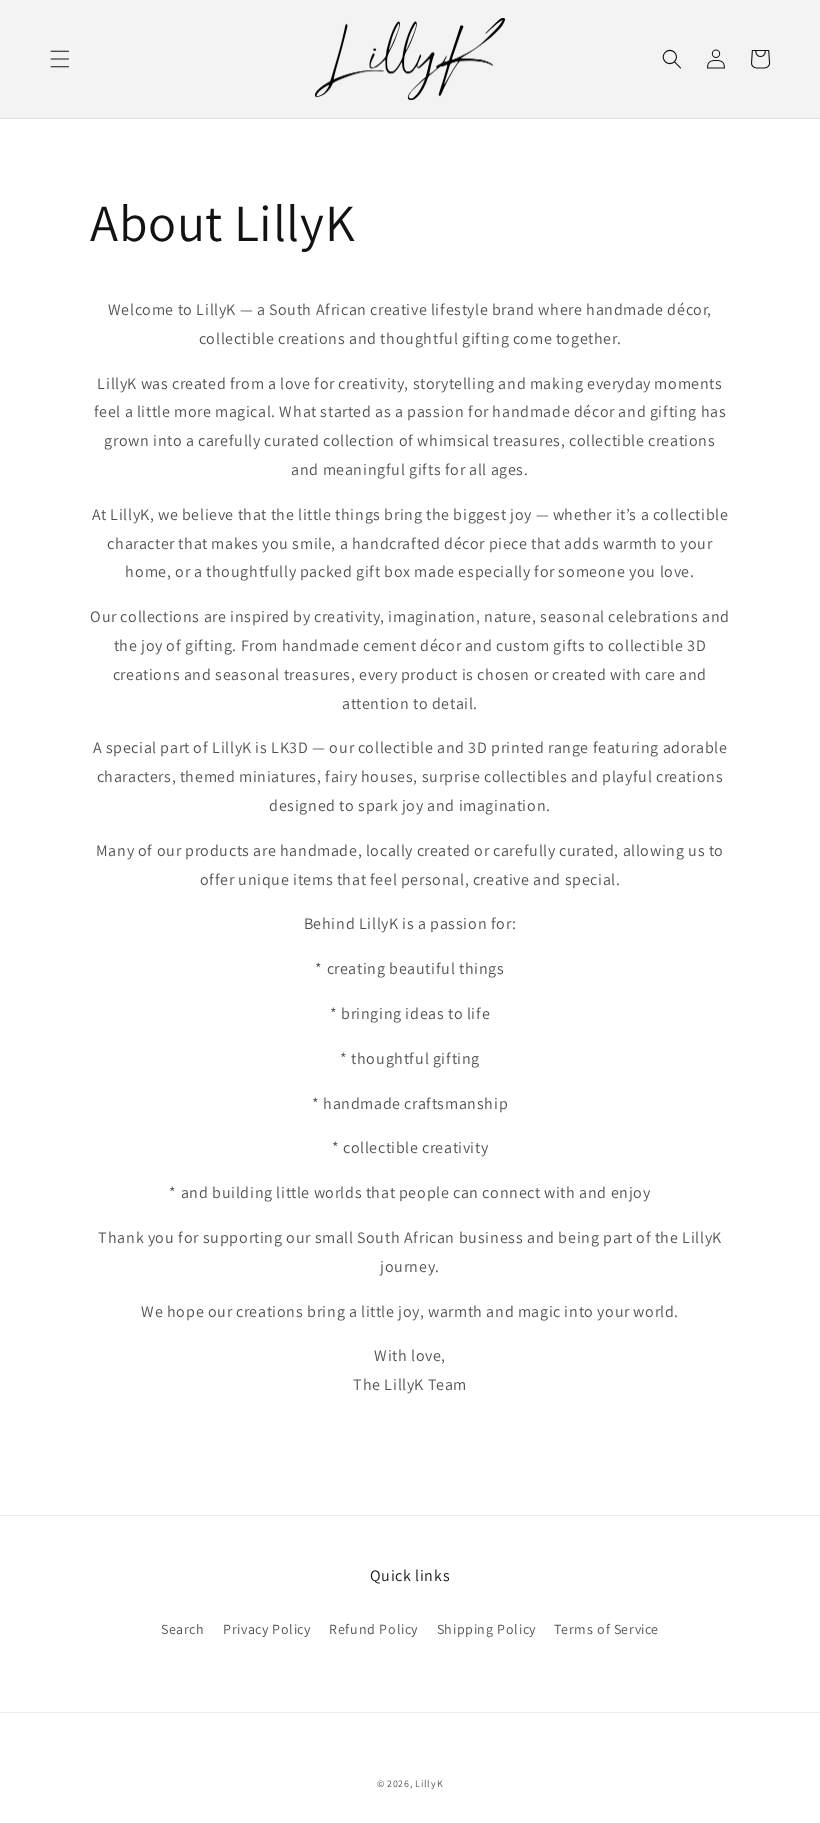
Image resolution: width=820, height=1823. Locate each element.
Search (183, 1629)
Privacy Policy (266, 1629)
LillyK (429, 1783)
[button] (60, 59)
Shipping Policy (486, 1629)
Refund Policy (373, 1629)
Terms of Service (606, 1629)
